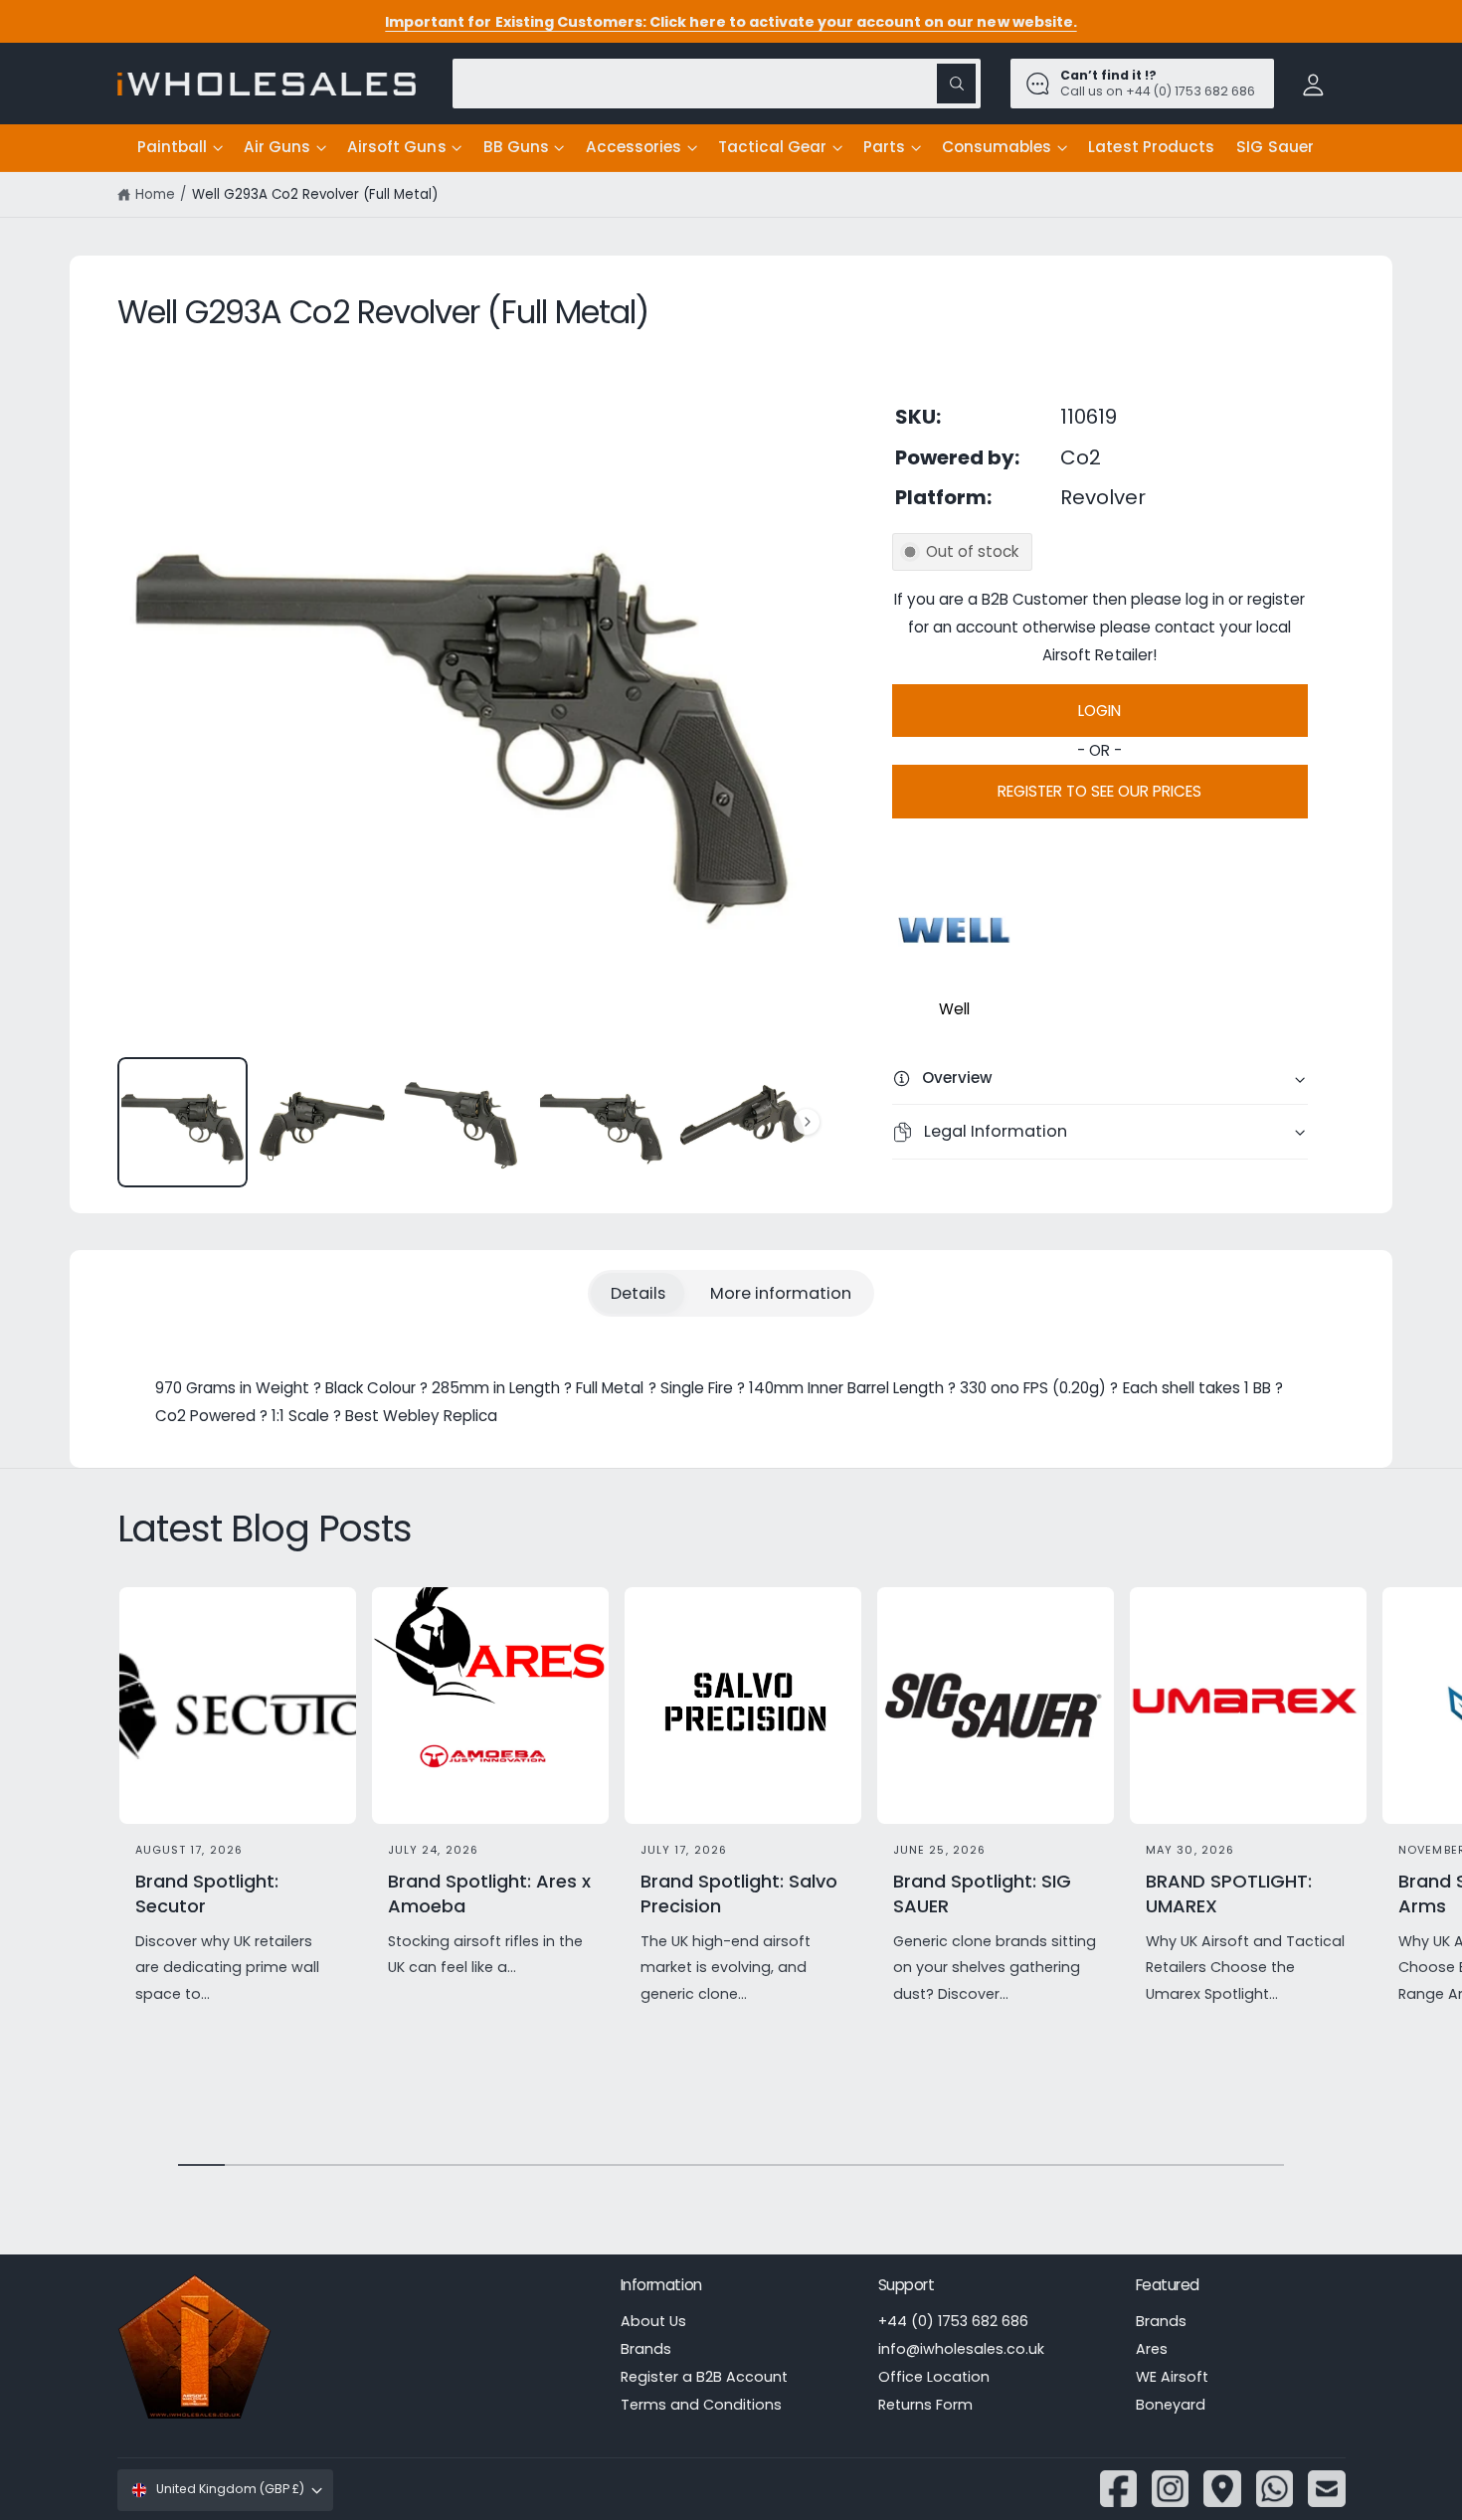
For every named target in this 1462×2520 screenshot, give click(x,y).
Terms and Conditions (701, 2405)
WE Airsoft (1172, 2377)
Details (638, 1293)
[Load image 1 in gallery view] (183, 1122)
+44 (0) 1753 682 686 (953, 2321)
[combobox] (717, 83)
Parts (884, 147)
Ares (1152, 2349)
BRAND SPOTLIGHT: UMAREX (1229, 1893)
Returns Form (925, 2405)
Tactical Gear (772, 147)
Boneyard (1171, 2405)
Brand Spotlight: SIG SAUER (982, 1893)
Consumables (997, 147)
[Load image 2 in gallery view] (322, 1122)
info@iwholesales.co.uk (961, 2349)
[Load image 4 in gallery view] (601, 1122)
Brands (646, 2349)
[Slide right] (807, 1122)
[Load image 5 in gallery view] (741, 1122)
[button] (180, 148)
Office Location (934, 2377)
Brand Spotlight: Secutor (207, 1893)
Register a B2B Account (704, 2377)
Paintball (172, 147)
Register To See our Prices (1099, 791)
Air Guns (277, 147)
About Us (653, 2321)
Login (1099, 711)
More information (781, 1293)
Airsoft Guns (396, 147)
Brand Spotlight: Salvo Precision (739, 1893)
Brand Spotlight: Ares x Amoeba (489, 1893)
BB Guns (516, 147)
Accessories (634, 147)
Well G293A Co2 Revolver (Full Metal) (315, 194)
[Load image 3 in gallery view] (462, 1122)
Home (155, 194)
